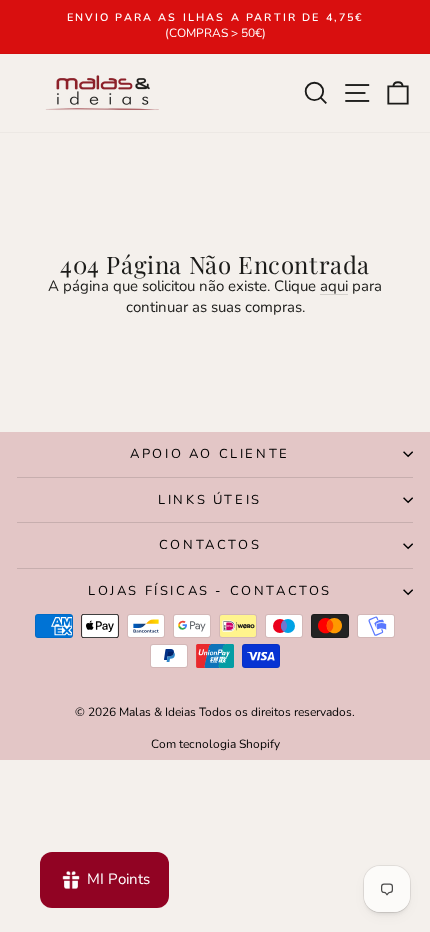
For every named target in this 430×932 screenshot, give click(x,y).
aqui (334, 286)
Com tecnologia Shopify (215, 744)
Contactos (210, 545)
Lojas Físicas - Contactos (210, 591)
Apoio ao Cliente (210, 454)
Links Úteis (210, 500)
